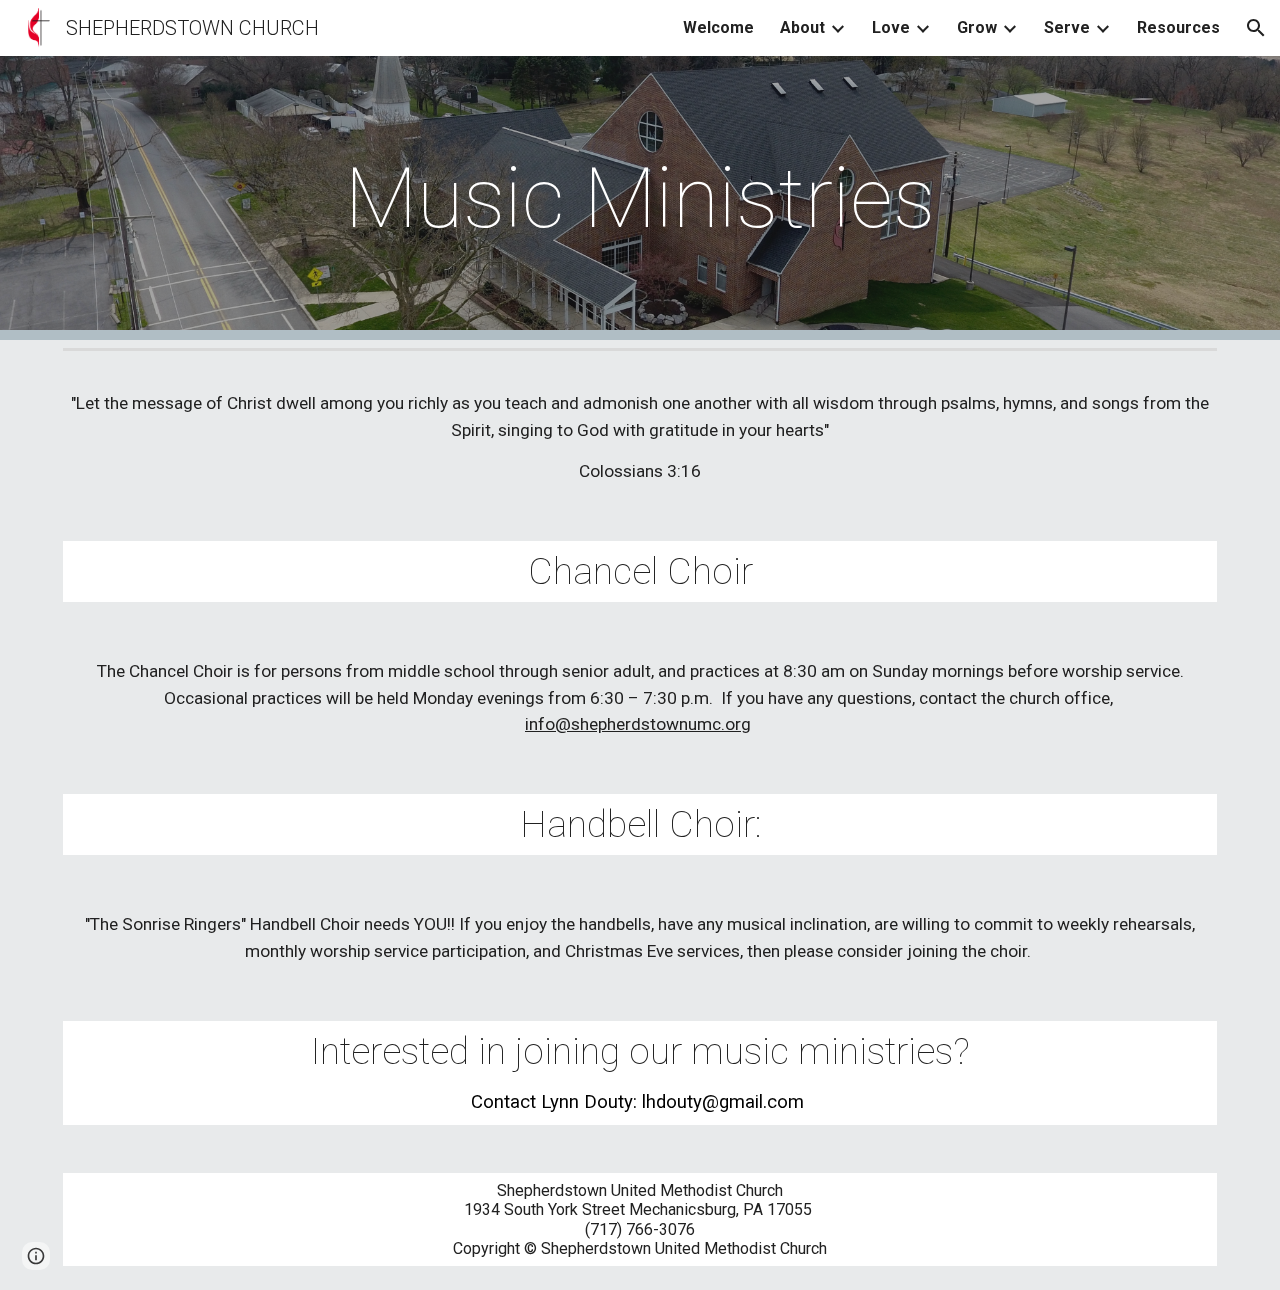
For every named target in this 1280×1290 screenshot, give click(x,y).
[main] (640, 198)
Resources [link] (1178, 27)
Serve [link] (1067, 27)
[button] (1256, 28)
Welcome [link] (718, 27)
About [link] (802, 27)
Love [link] (891, 27)
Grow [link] (977, 27)
